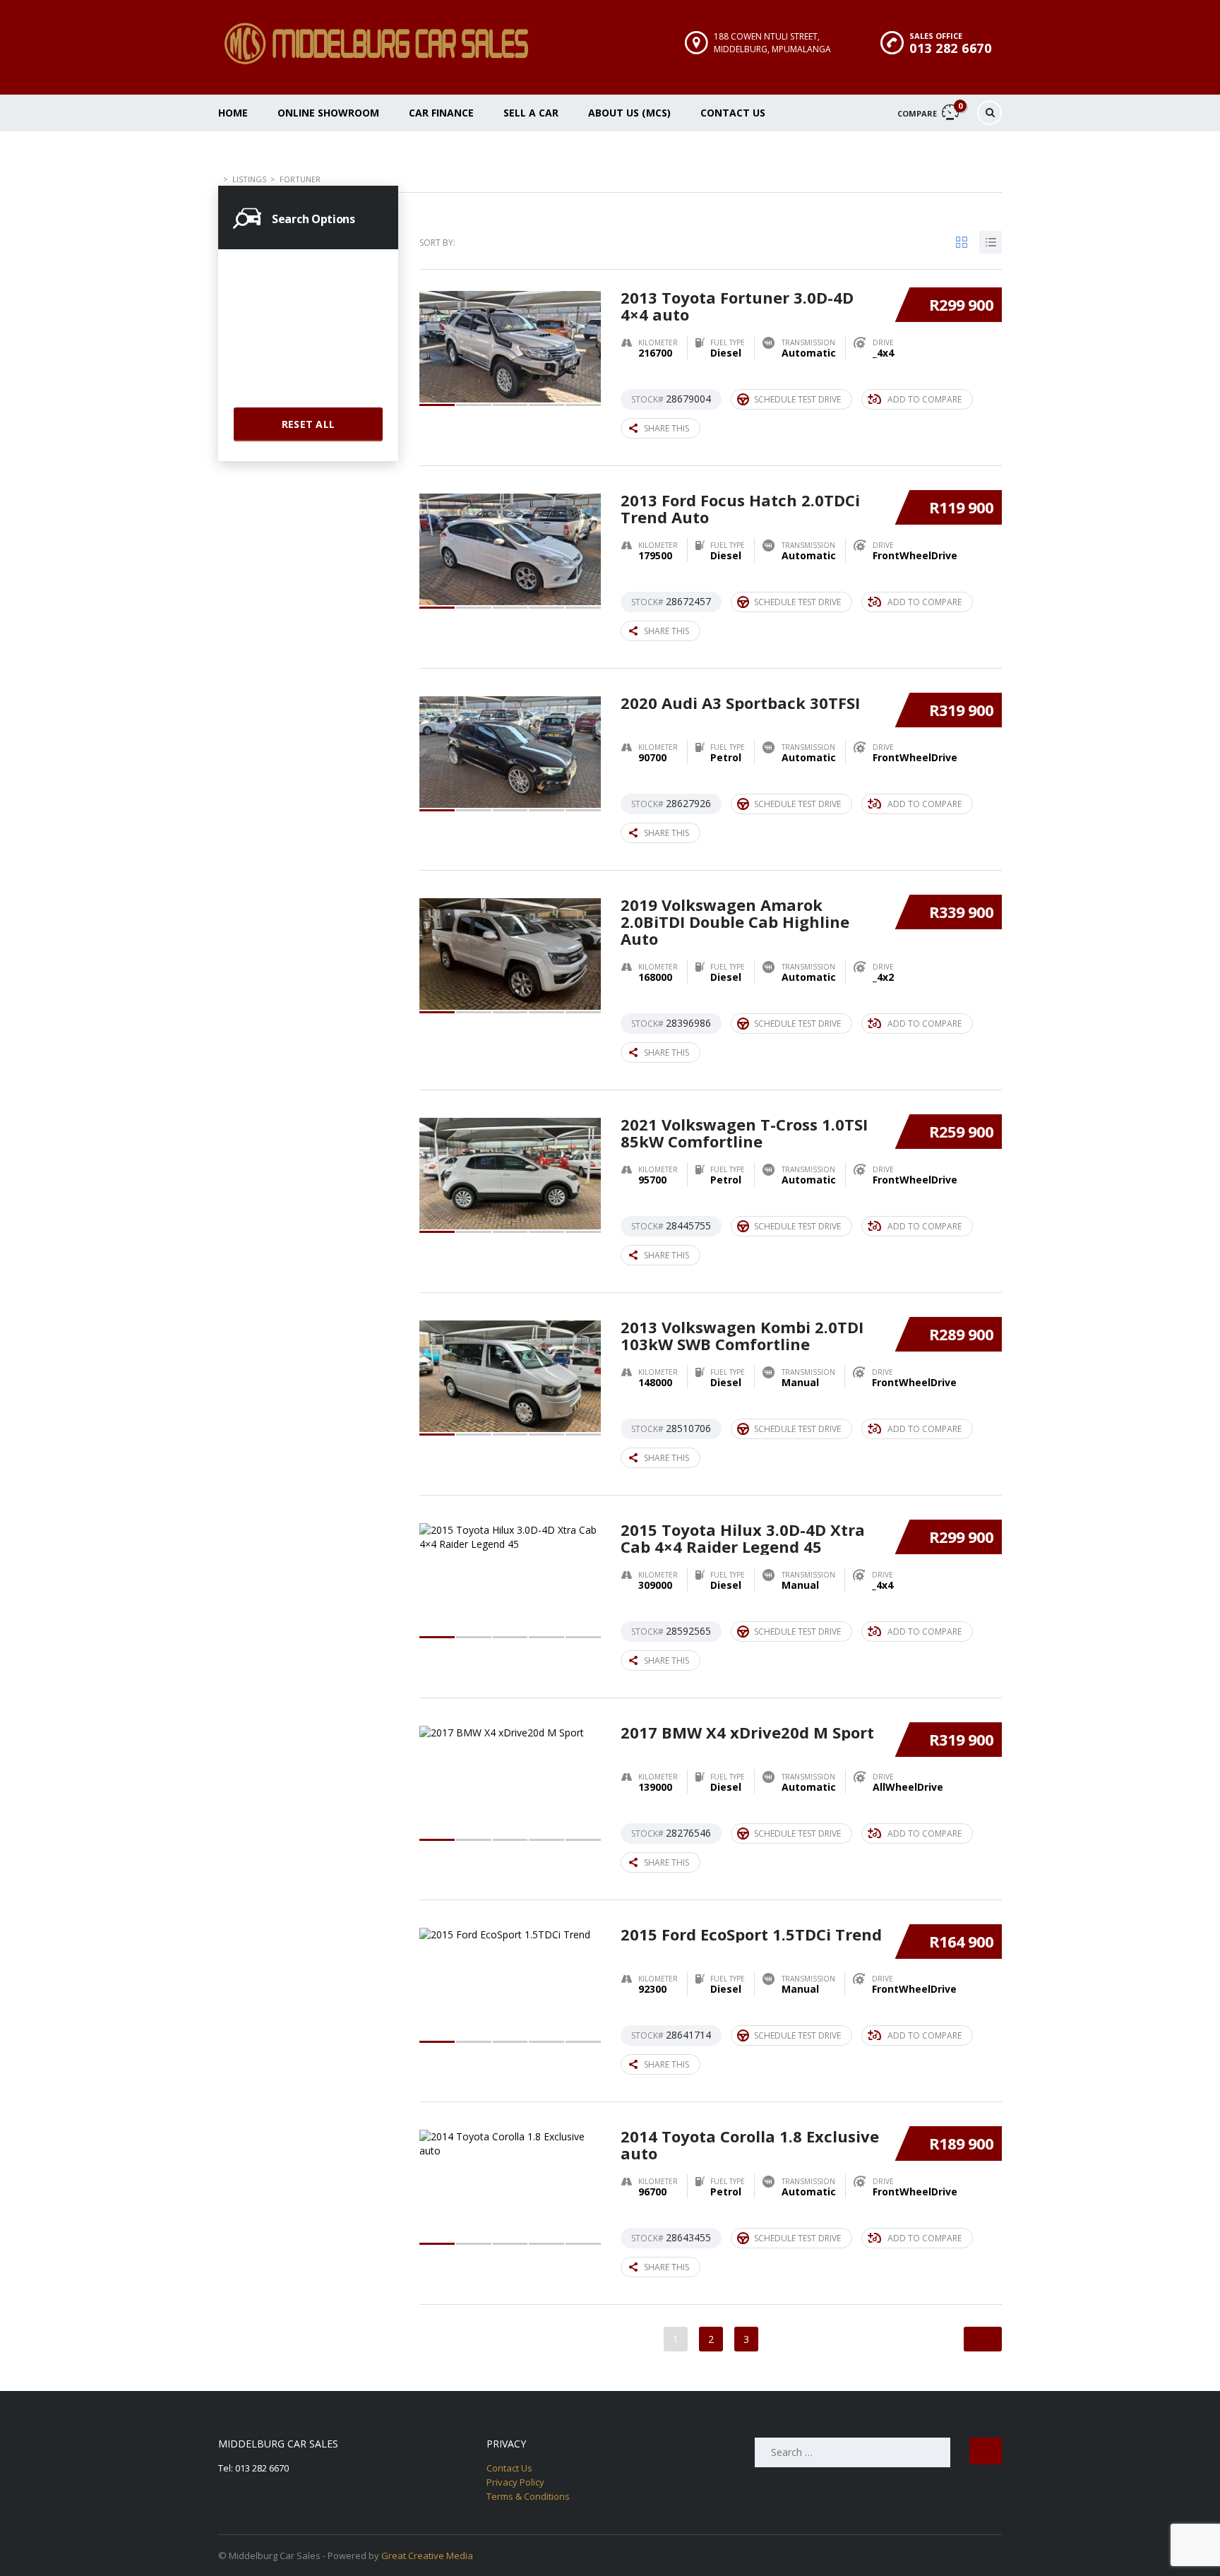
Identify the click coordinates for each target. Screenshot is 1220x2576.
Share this (666, 428)
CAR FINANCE (441, 113)
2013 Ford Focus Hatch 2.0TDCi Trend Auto (740, 508)
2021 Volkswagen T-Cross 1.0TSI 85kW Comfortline (744, 1133)
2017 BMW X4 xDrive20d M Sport (747, 1732)
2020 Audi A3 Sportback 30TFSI (740, 703)
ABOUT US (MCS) (629, 113)
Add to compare (925, 399)
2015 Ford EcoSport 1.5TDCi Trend (751, 1934)
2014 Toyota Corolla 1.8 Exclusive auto (750, 2145)
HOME (233, 113)
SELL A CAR (531, 113)
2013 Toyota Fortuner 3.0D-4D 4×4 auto (737, 306)
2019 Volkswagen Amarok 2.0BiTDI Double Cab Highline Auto (735, 922)
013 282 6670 (950, 48)
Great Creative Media (427, 2556)
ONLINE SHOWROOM (328, 113)
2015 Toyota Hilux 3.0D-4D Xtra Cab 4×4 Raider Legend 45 (743, 1538)
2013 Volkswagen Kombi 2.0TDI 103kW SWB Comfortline (742, 1335)
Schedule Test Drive (797, 399)
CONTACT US (733, 113)
